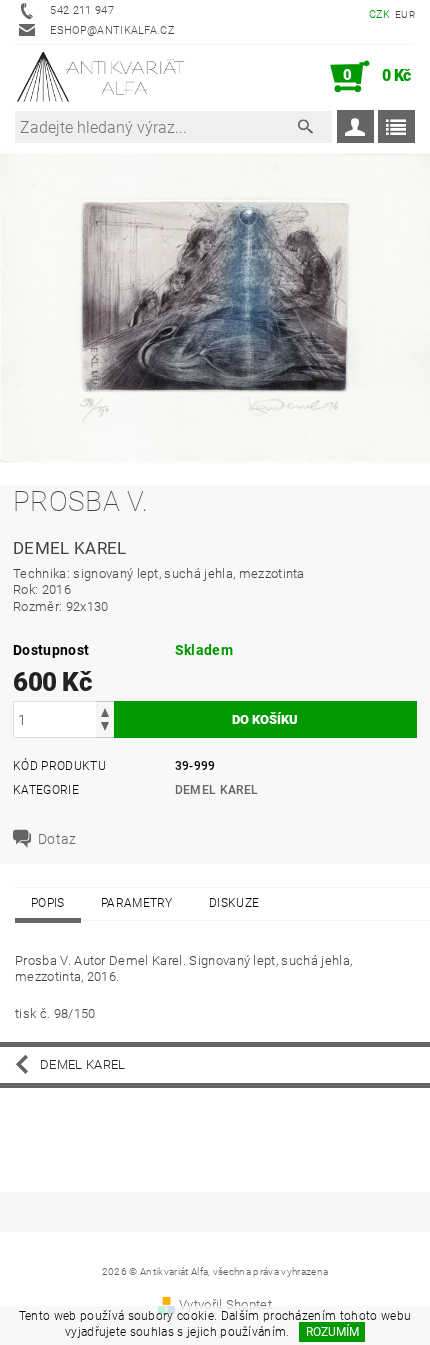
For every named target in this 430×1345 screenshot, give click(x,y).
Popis (48, 903)
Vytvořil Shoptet (225, 1304)
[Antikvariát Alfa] (101, 77)
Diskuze (234, 903)
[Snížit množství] (105, 728)
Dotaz (57, 839)
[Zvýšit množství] (105, 710)
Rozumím (332, 1332)
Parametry (137, 903)
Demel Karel (217, 790)
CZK (380, 14)
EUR (405, 14)
